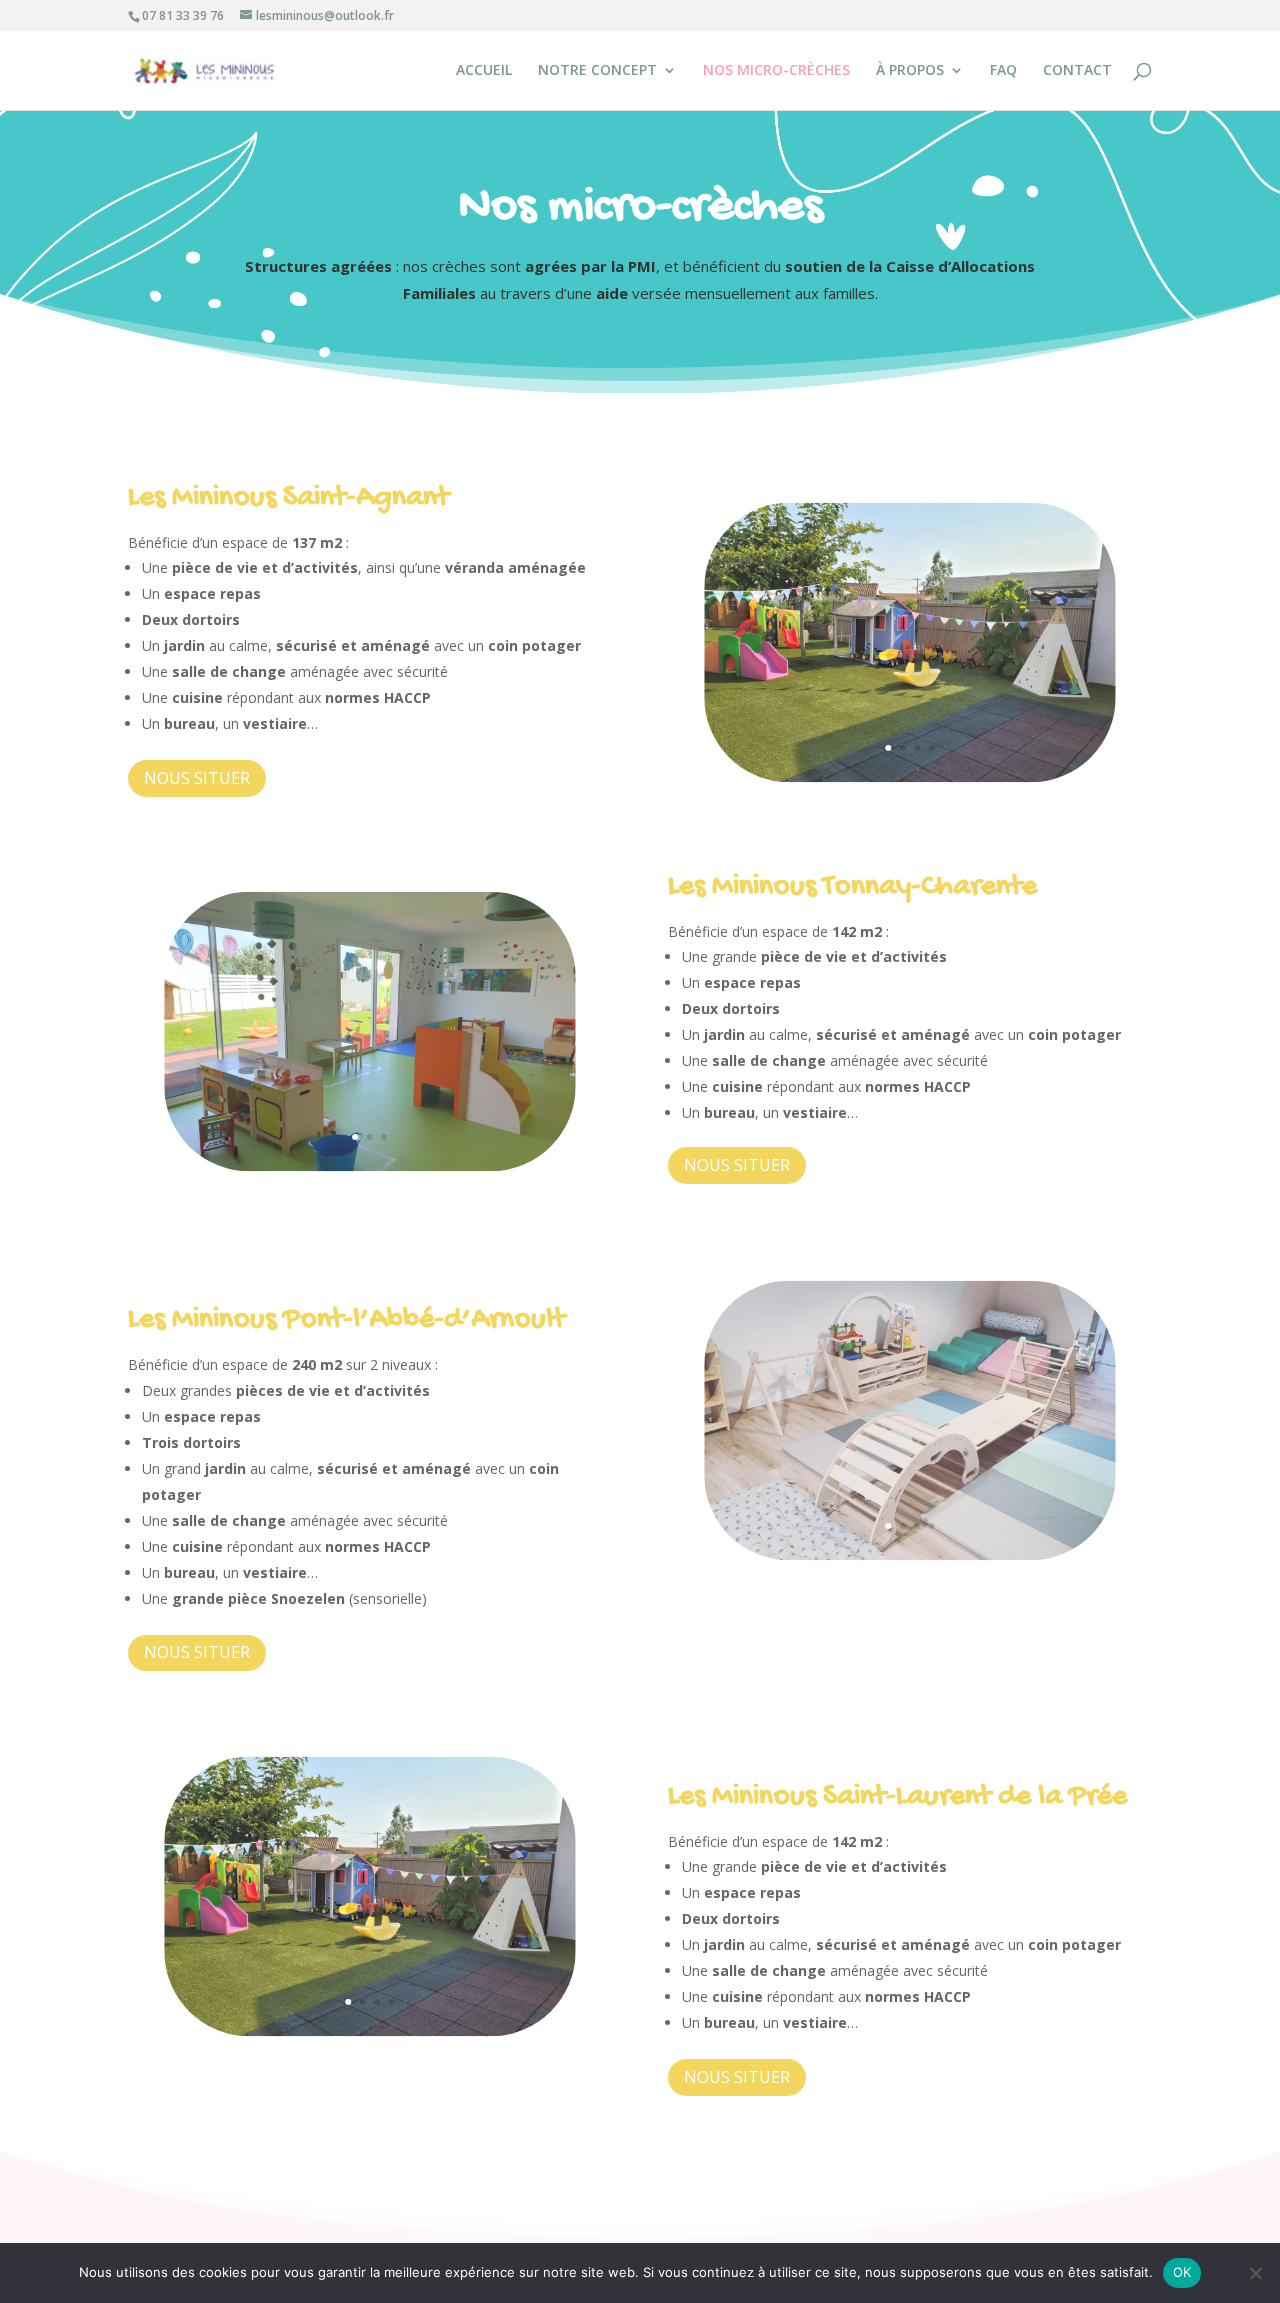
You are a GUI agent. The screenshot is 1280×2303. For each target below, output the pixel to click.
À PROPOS (910, 71)
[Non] (1255, 2273)
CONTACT (1077, 71)
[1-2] (909, 777)
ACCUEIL (484, 71)
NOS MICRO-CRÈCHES (776, 71)
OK (1182, 2272)
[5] (369, 1166)
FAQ (1003, 71)
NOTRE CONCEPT (597, 71)
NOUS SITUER (197, 778)
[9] (909, 1556)
